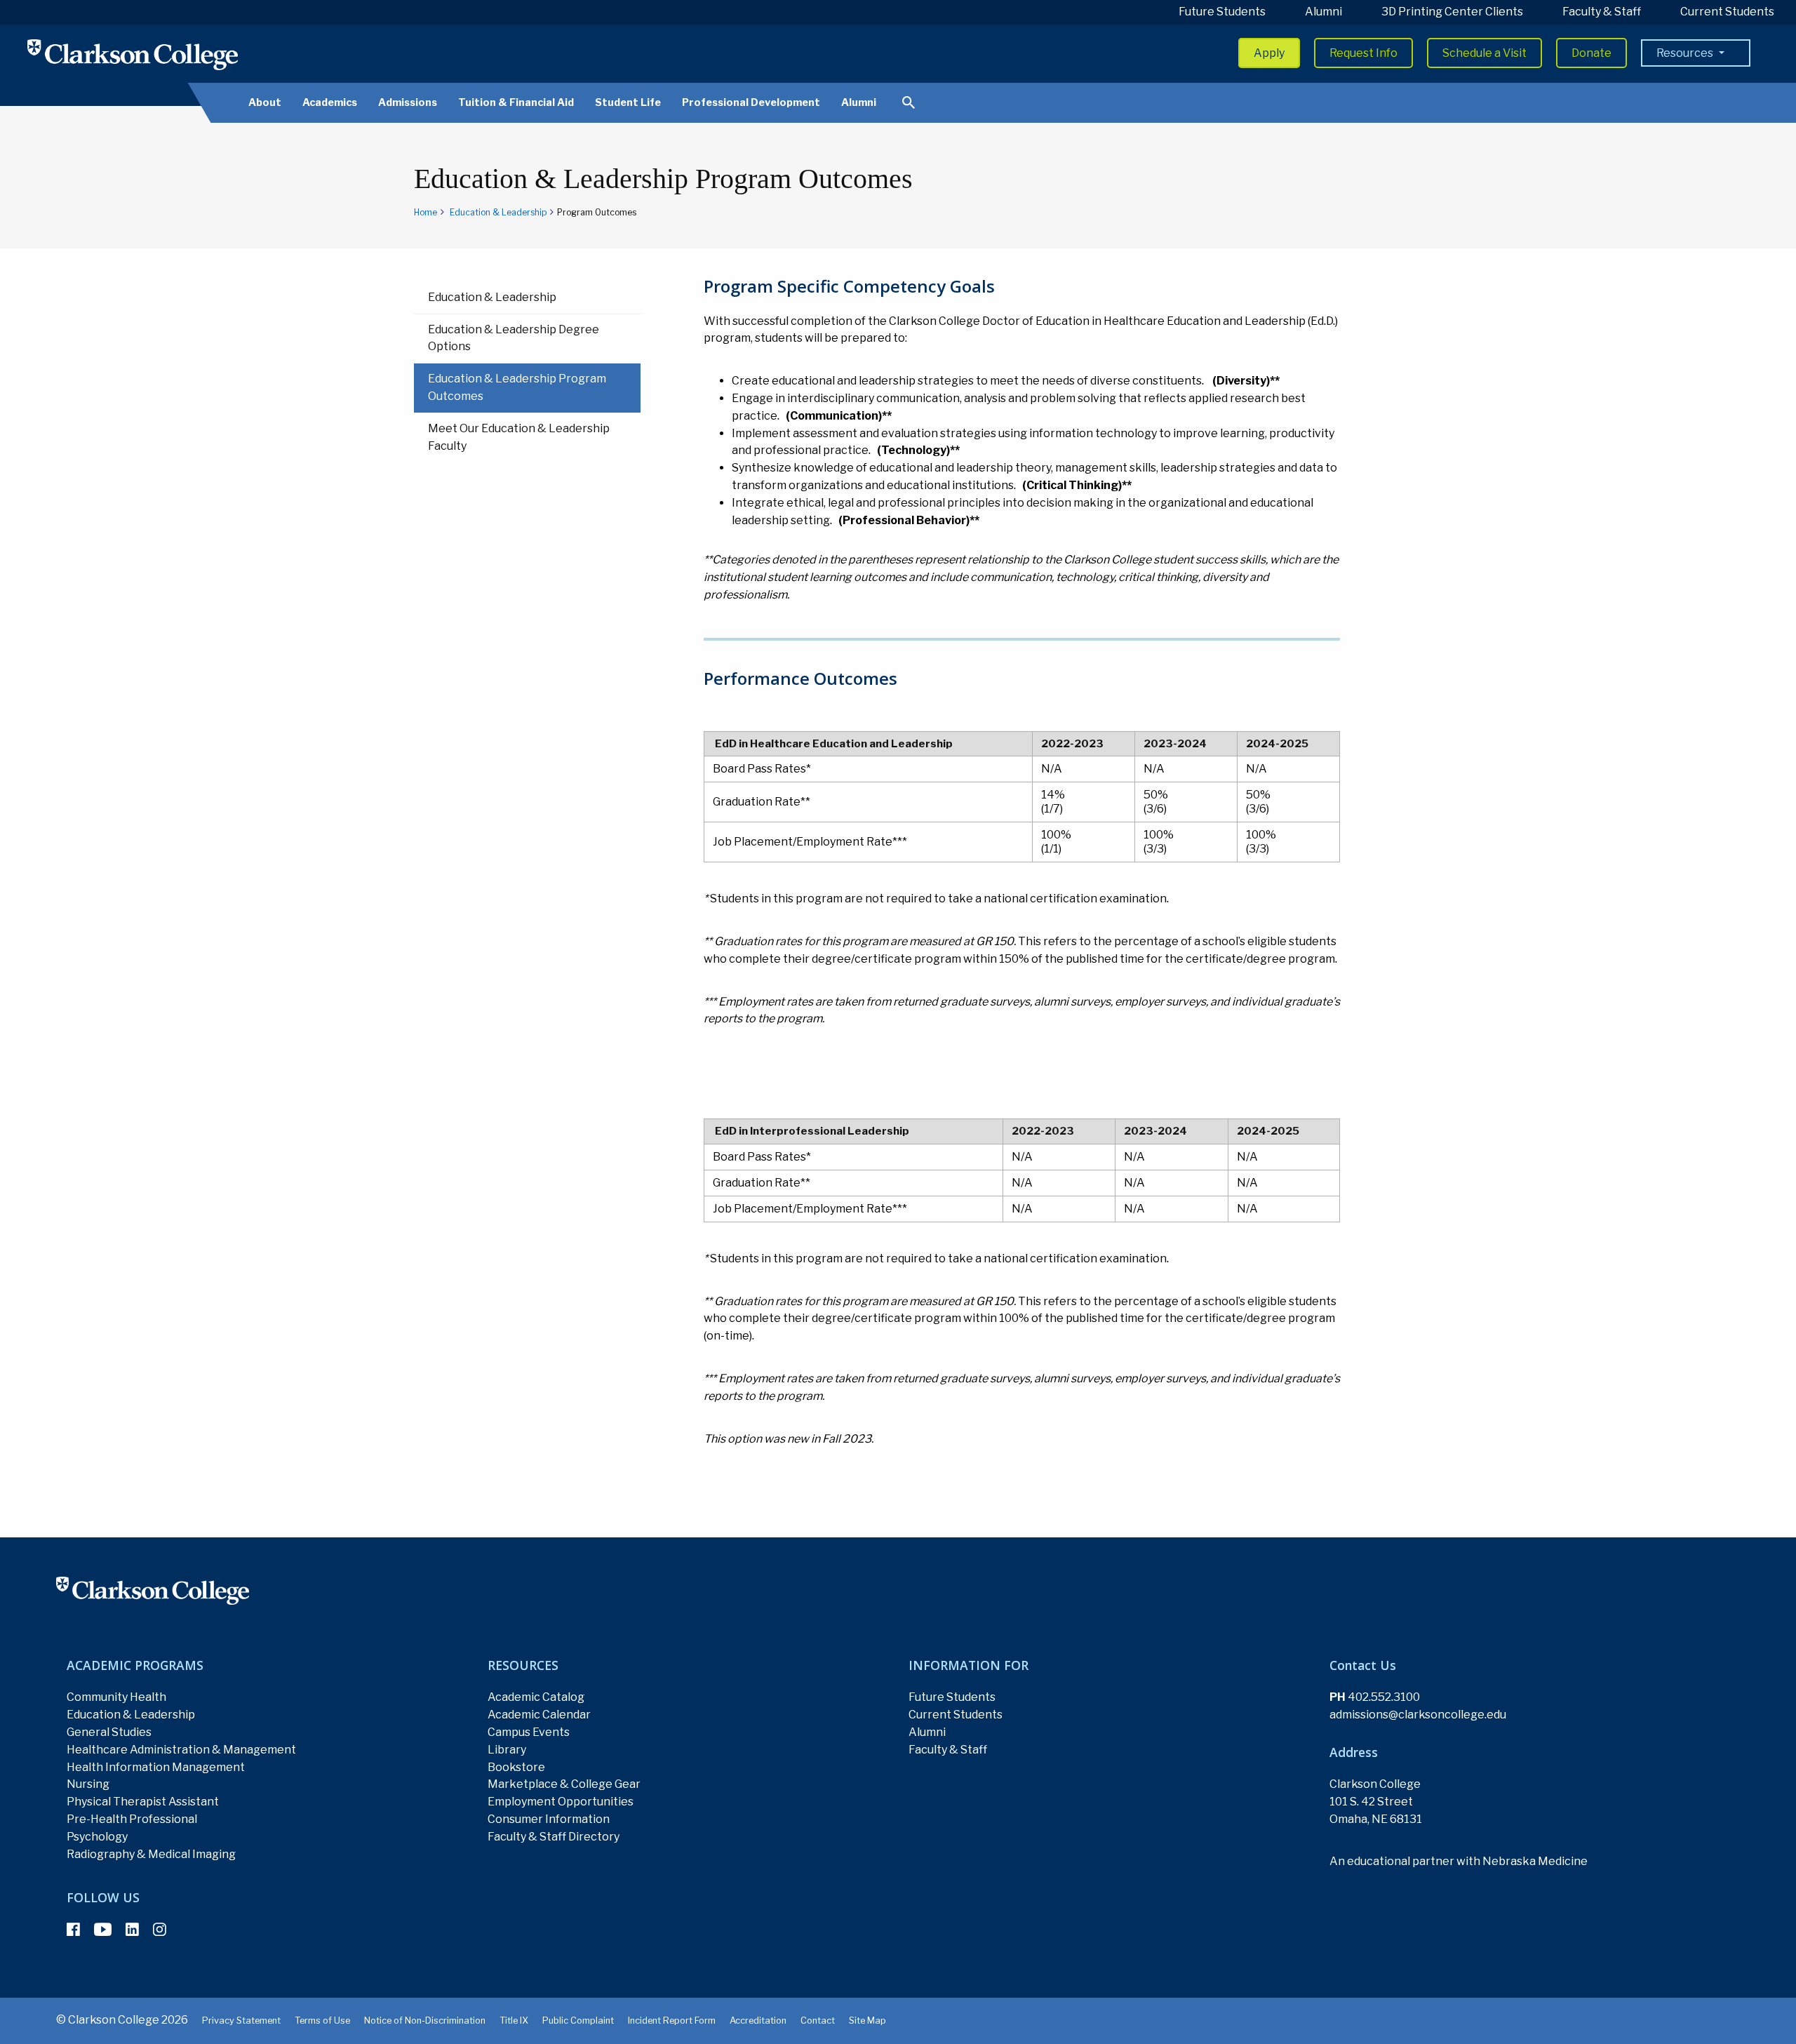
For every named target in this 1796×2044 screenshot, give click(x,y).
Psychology (97, 1837)
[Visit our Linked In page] (132, 1930)
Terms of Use (322, 2020)
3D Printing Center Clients (1452, 12)
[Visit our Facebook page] (73, 1930)
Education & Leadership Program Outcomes (517, 387)
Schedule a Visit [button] (1485, 53)
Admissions (408, 102)
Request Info (1363, 53)
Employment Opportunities (561, 1802)
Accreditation (758, 2020)
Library (507, 1750)
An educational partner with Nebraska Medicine (1459, 1861)
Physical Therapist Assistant (143, 1802)
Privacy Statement (241, 2020)
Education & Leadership (498, 212)
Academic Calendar (539, 1715)
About (265, 102)
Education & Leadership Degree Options (514, 338)
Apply (1269, 53)
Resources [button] (1686, 53)
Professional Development (751, 102)
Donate (1591, 53)
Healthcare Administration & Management (181, 1750)
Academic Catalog (536, 1697)
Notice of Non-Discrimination (425, 2020)
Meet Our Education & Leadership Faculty (519, 437)
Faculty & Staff (1602, 12)
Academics (330, 102)
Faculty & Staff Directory (554, 1837)
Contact (818, 2020)
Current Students (1727, 12)
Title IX (514, 2020)
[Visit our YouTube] (103, 1930)
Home (425, 212)
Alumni (1323, 12)
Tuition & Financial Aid (516, 102)
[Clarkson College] (133, 54)
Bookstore (516, 1767)
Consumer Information (549, 1819)
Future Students (1222, 12)
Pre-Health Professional (132, 1819)
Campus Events (529, 1732)
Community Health (116, 1697)
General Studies (109, 1732)
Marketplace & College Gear (564, 1784)
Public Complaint (578, 2020)
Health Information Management (156, 1767)
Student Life (628, 102)
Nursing (88, 1784)
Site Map (867, 2020)
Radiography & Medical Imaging (151, 1854)
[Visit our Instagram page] (160, 1930)
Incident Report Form (672, 2020)
